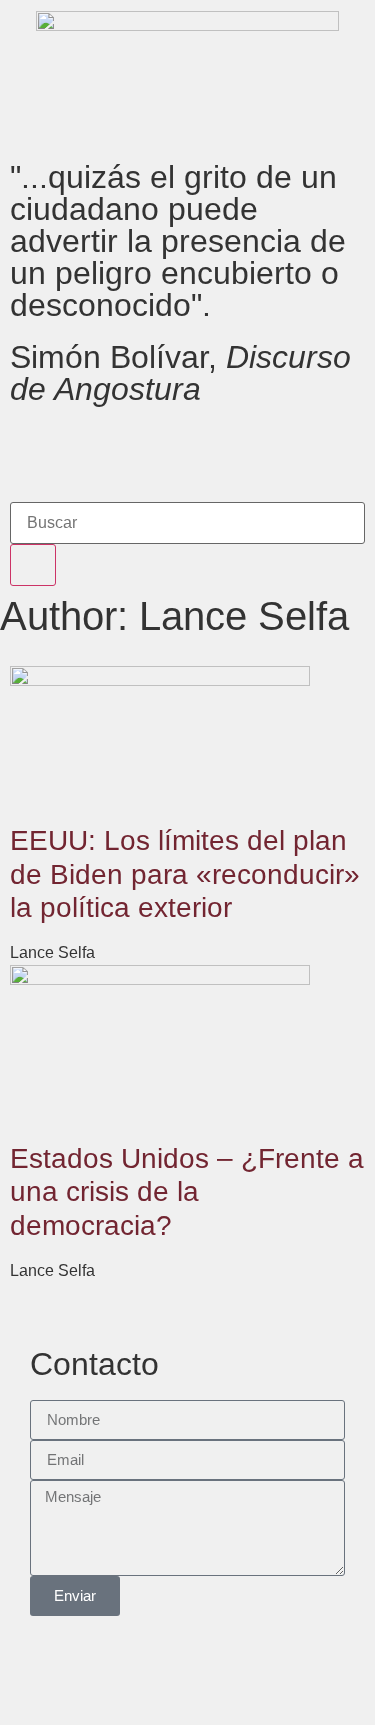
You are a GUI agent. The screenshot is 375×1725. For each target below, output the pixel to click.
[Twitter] (89, 450)
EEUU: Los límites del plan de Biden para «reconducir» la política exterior (185, 874)
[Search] (33, 565)
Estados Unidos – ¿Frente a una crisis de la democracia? (187, 1192)
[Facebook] (35, 450)
